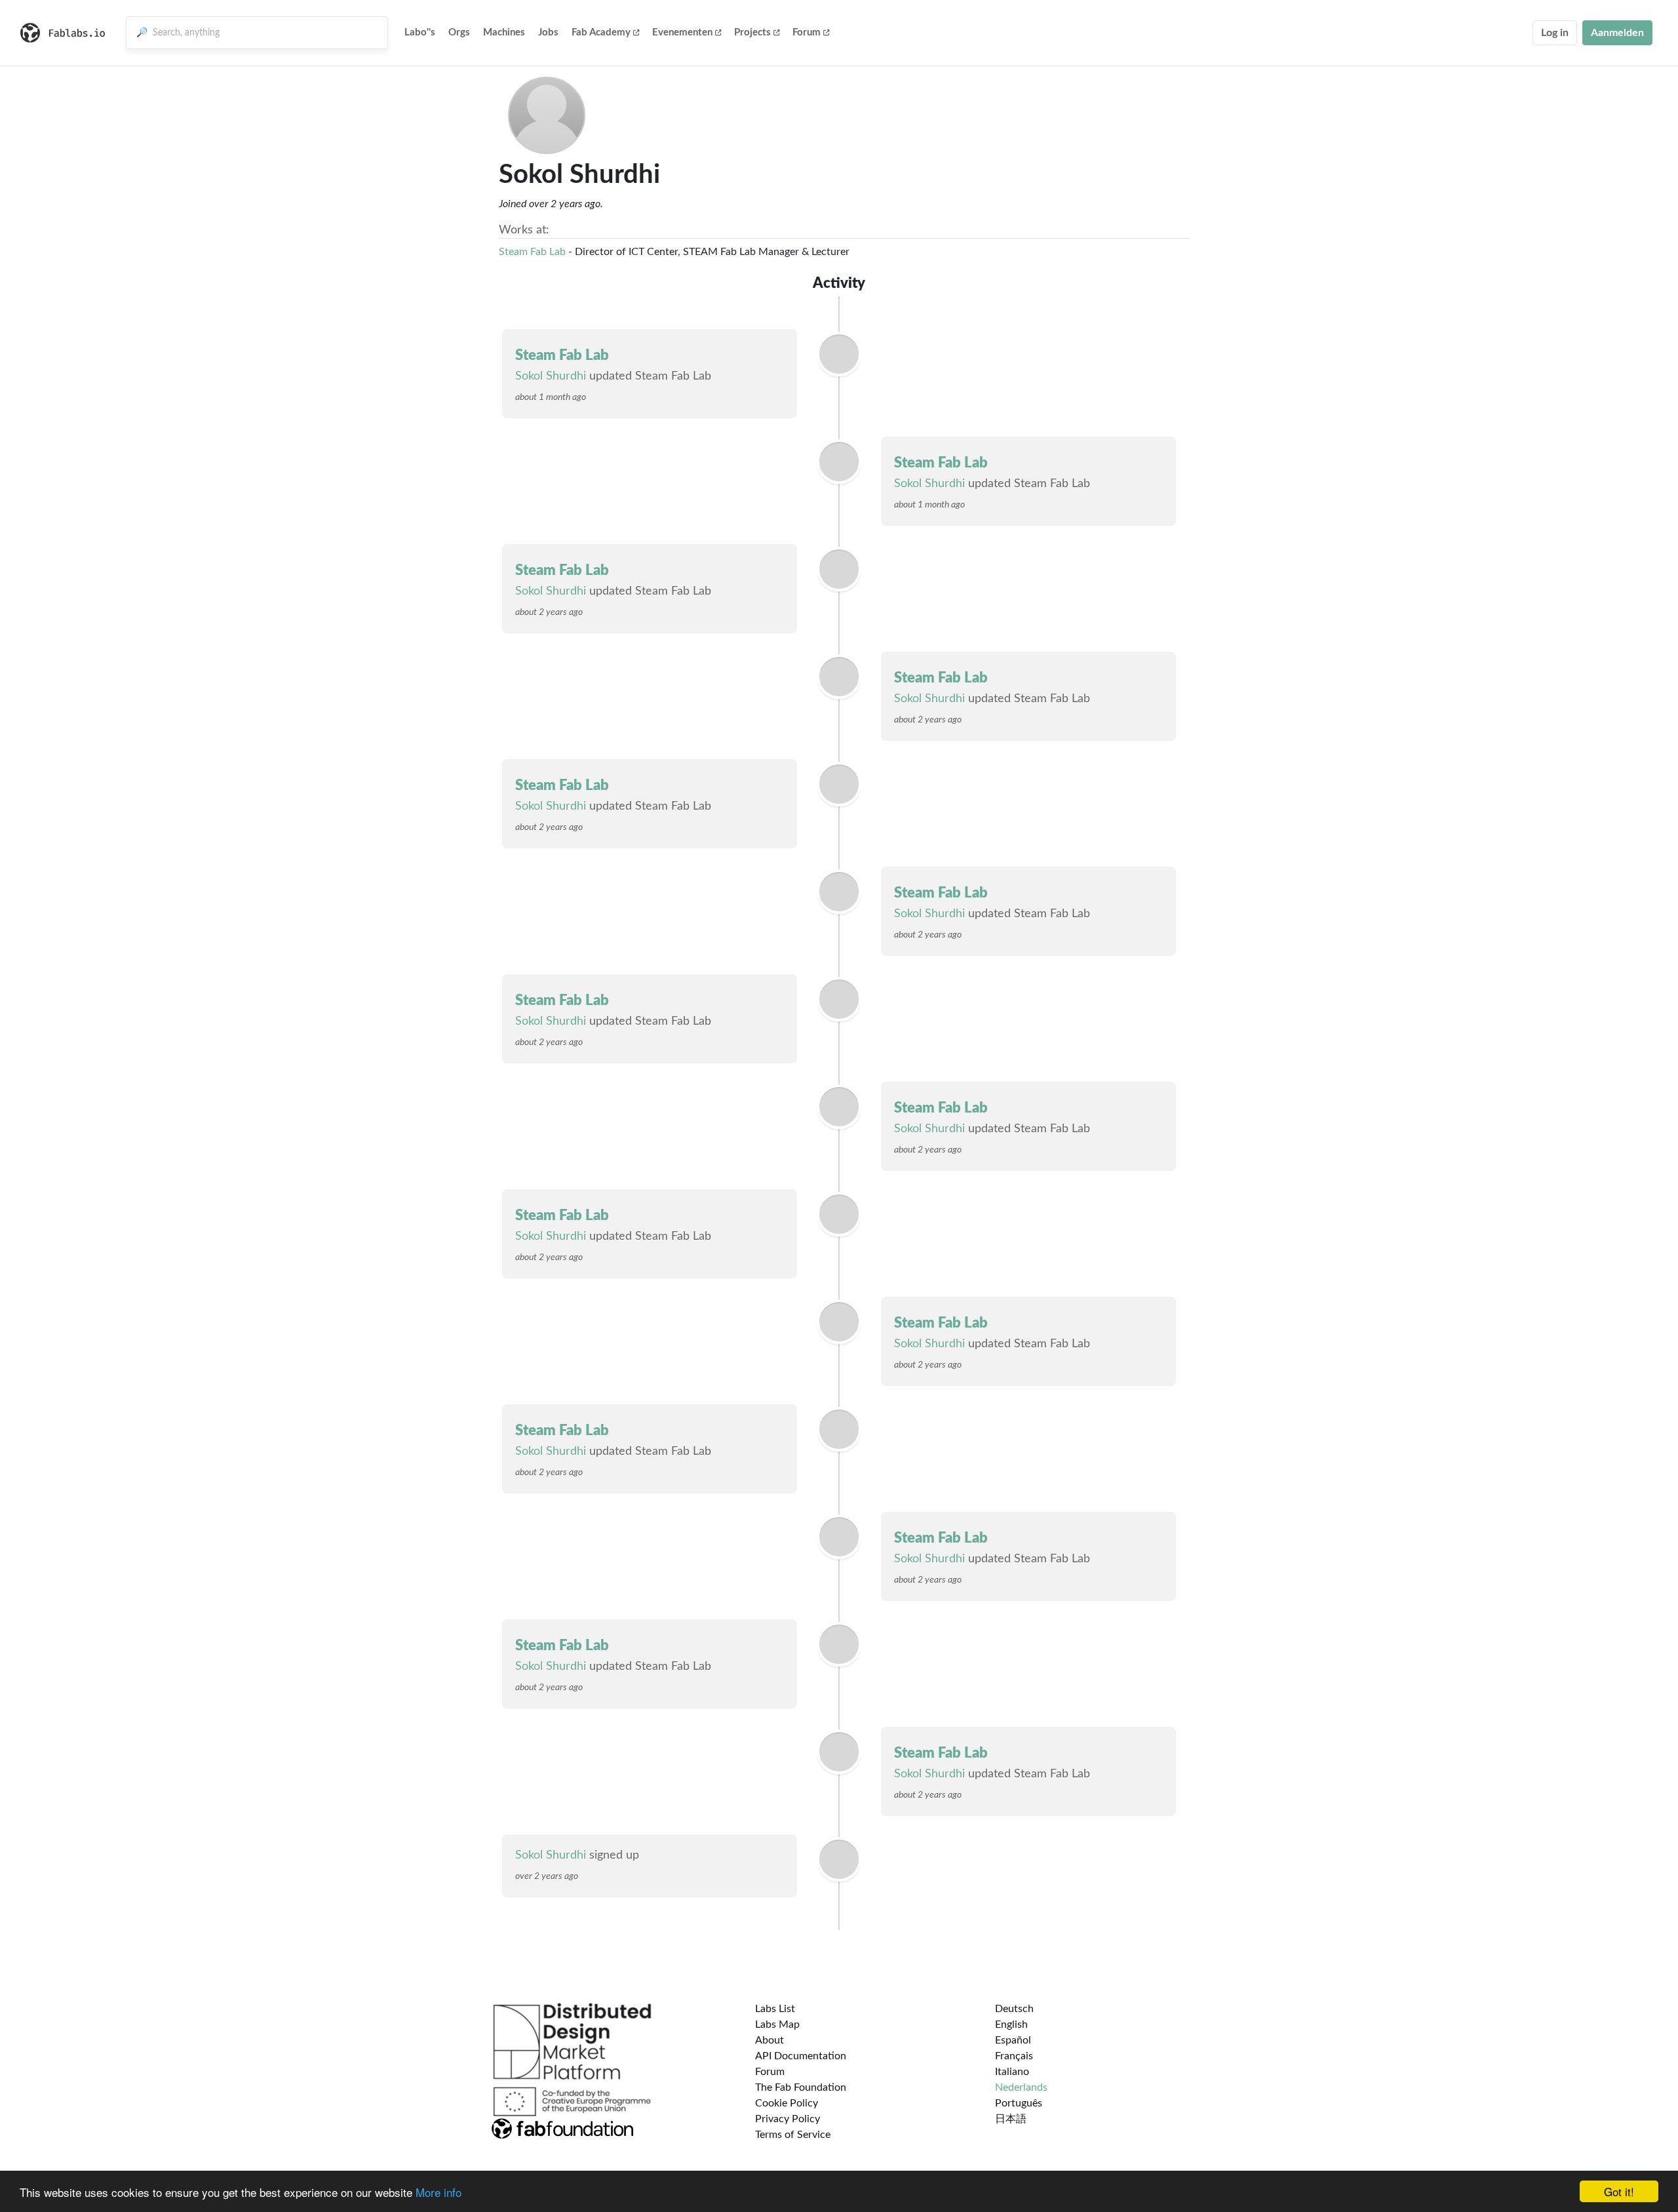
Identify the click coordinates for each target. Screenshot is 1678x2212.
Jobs (548, 32)
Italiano (1012, 2072)
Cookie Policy (787, 2103)
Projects (752, 32)
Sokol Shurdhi (551, 376)
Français (1014, 2056)
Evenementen (682, 32)
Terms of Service (793, 2135)
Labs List (775, 2009)
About (770, 2040)
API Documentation (801, 2056)
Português (1019, 2103)
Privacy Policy (788, 2119)
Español (1013, 2040)
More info (439, 2192)
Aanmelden (1617, 33)
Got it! (1619, 2191)
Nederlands (1021, 2087)
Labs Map (777, 2024)
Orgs (459, 32)
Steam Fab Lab (532, 252)
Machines (504, 32)
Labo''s (420, 32)
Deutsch (1014, 2009)
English (1011, 2024)
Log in (1555, 33)
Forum (807, 32)
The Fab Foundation (801, 2087)
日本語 (1011, 2119)
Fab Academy (601, 32)
